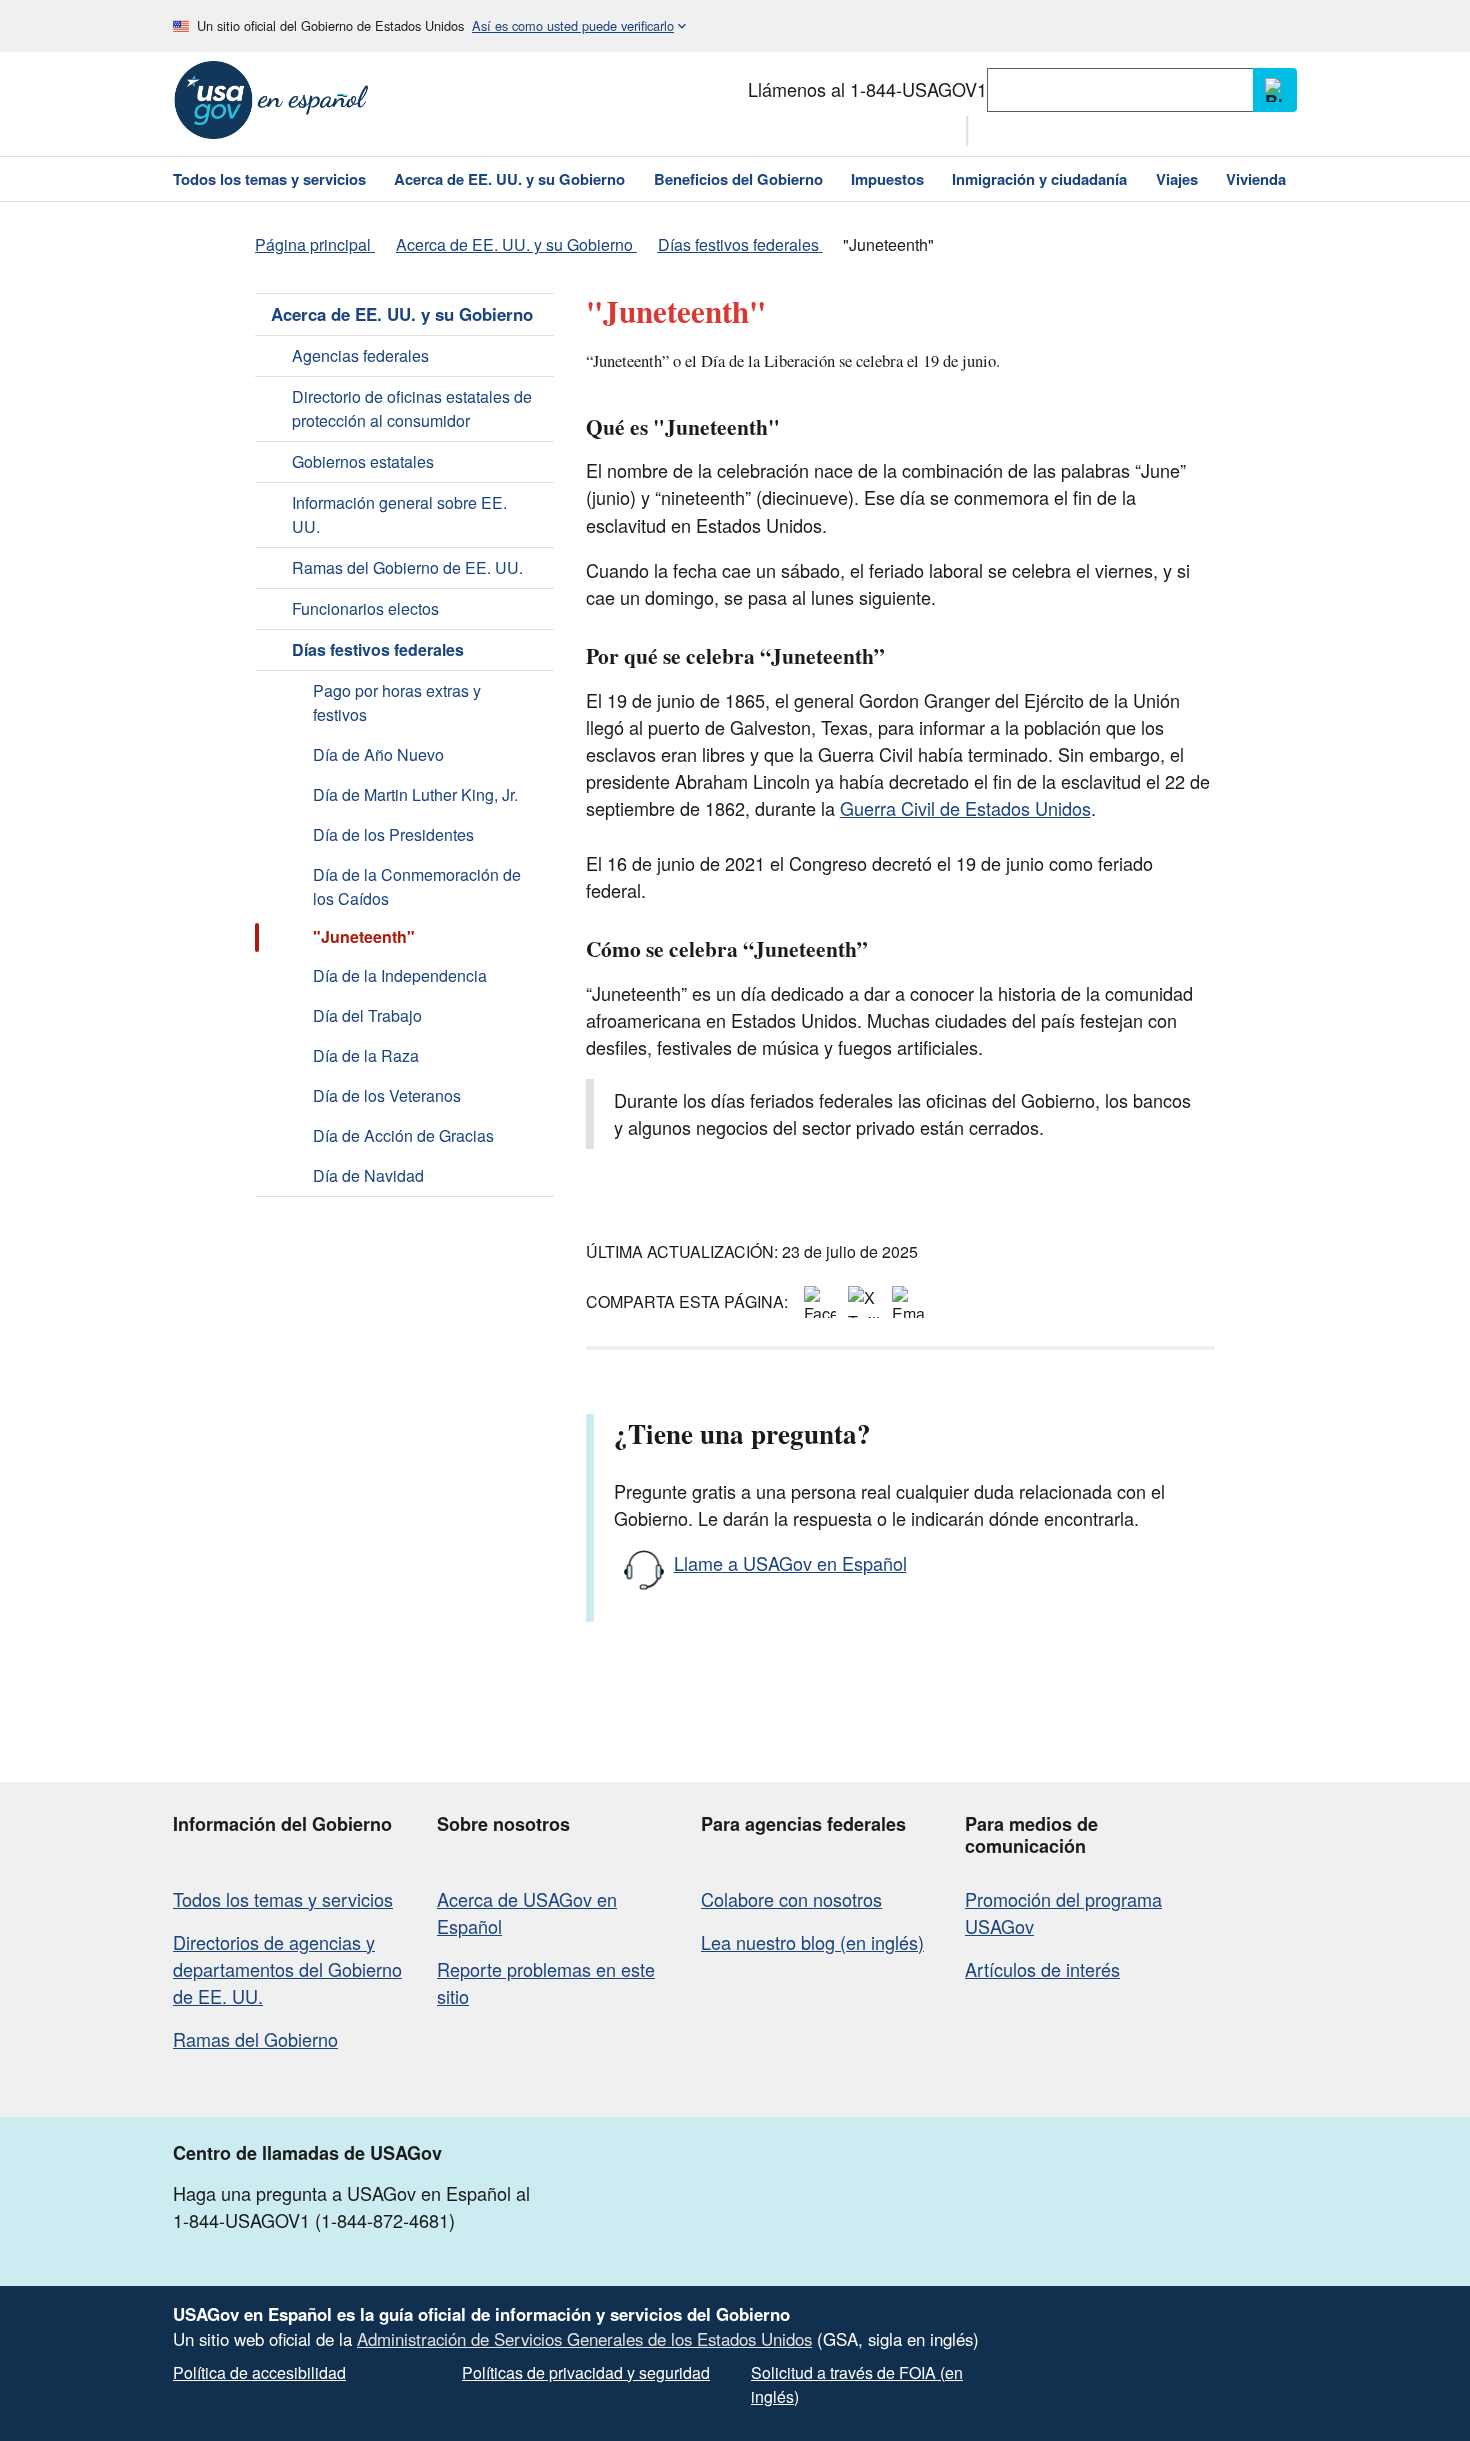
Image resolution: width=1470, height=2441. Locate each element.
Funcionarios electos (365, 608)
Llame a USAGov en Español (790, 1563)
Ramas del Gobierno (255, 2039)
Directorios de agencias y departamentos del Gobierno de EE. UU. (287, 1969)
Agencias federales (360, 355)
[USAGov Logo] (271, 100)
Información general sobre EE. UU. (399, 514)
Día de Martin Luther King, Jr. (415, 794)
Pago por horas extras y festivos (397, 702)
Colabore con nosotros (791, 1899)
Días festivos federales (378, 649)
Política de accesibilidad (259, 2372)
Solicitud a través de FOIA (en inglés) (857, 2384)
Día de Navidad (368, 1175)
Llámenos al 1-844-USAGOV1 (867, 89)
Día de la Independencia (400, 975)
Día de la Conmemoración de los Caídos (417, 886)
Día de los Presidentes (393, 834)
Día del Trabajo (367, 1015)
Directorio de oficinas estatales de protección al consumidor (412, 408)
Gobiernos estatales (363, 461)
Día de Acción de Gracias (403, 1135)
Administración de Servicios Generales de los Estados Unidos (584, 2339)
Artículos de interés (1042, 1969)
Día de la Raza (366, 1055)
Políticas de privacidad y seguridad (586, 2372)
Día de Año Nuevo (378, 754)
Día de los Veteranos (387, 1095)
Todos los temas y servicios (283, 1899)
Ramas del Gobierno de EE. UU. (407, 567)
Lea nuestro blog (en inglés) (812, 1942)
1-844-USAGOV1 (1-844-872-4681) (314, 2220)
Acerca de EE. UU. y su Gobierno (402, 314)
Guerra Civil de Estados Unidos (965, 808)
